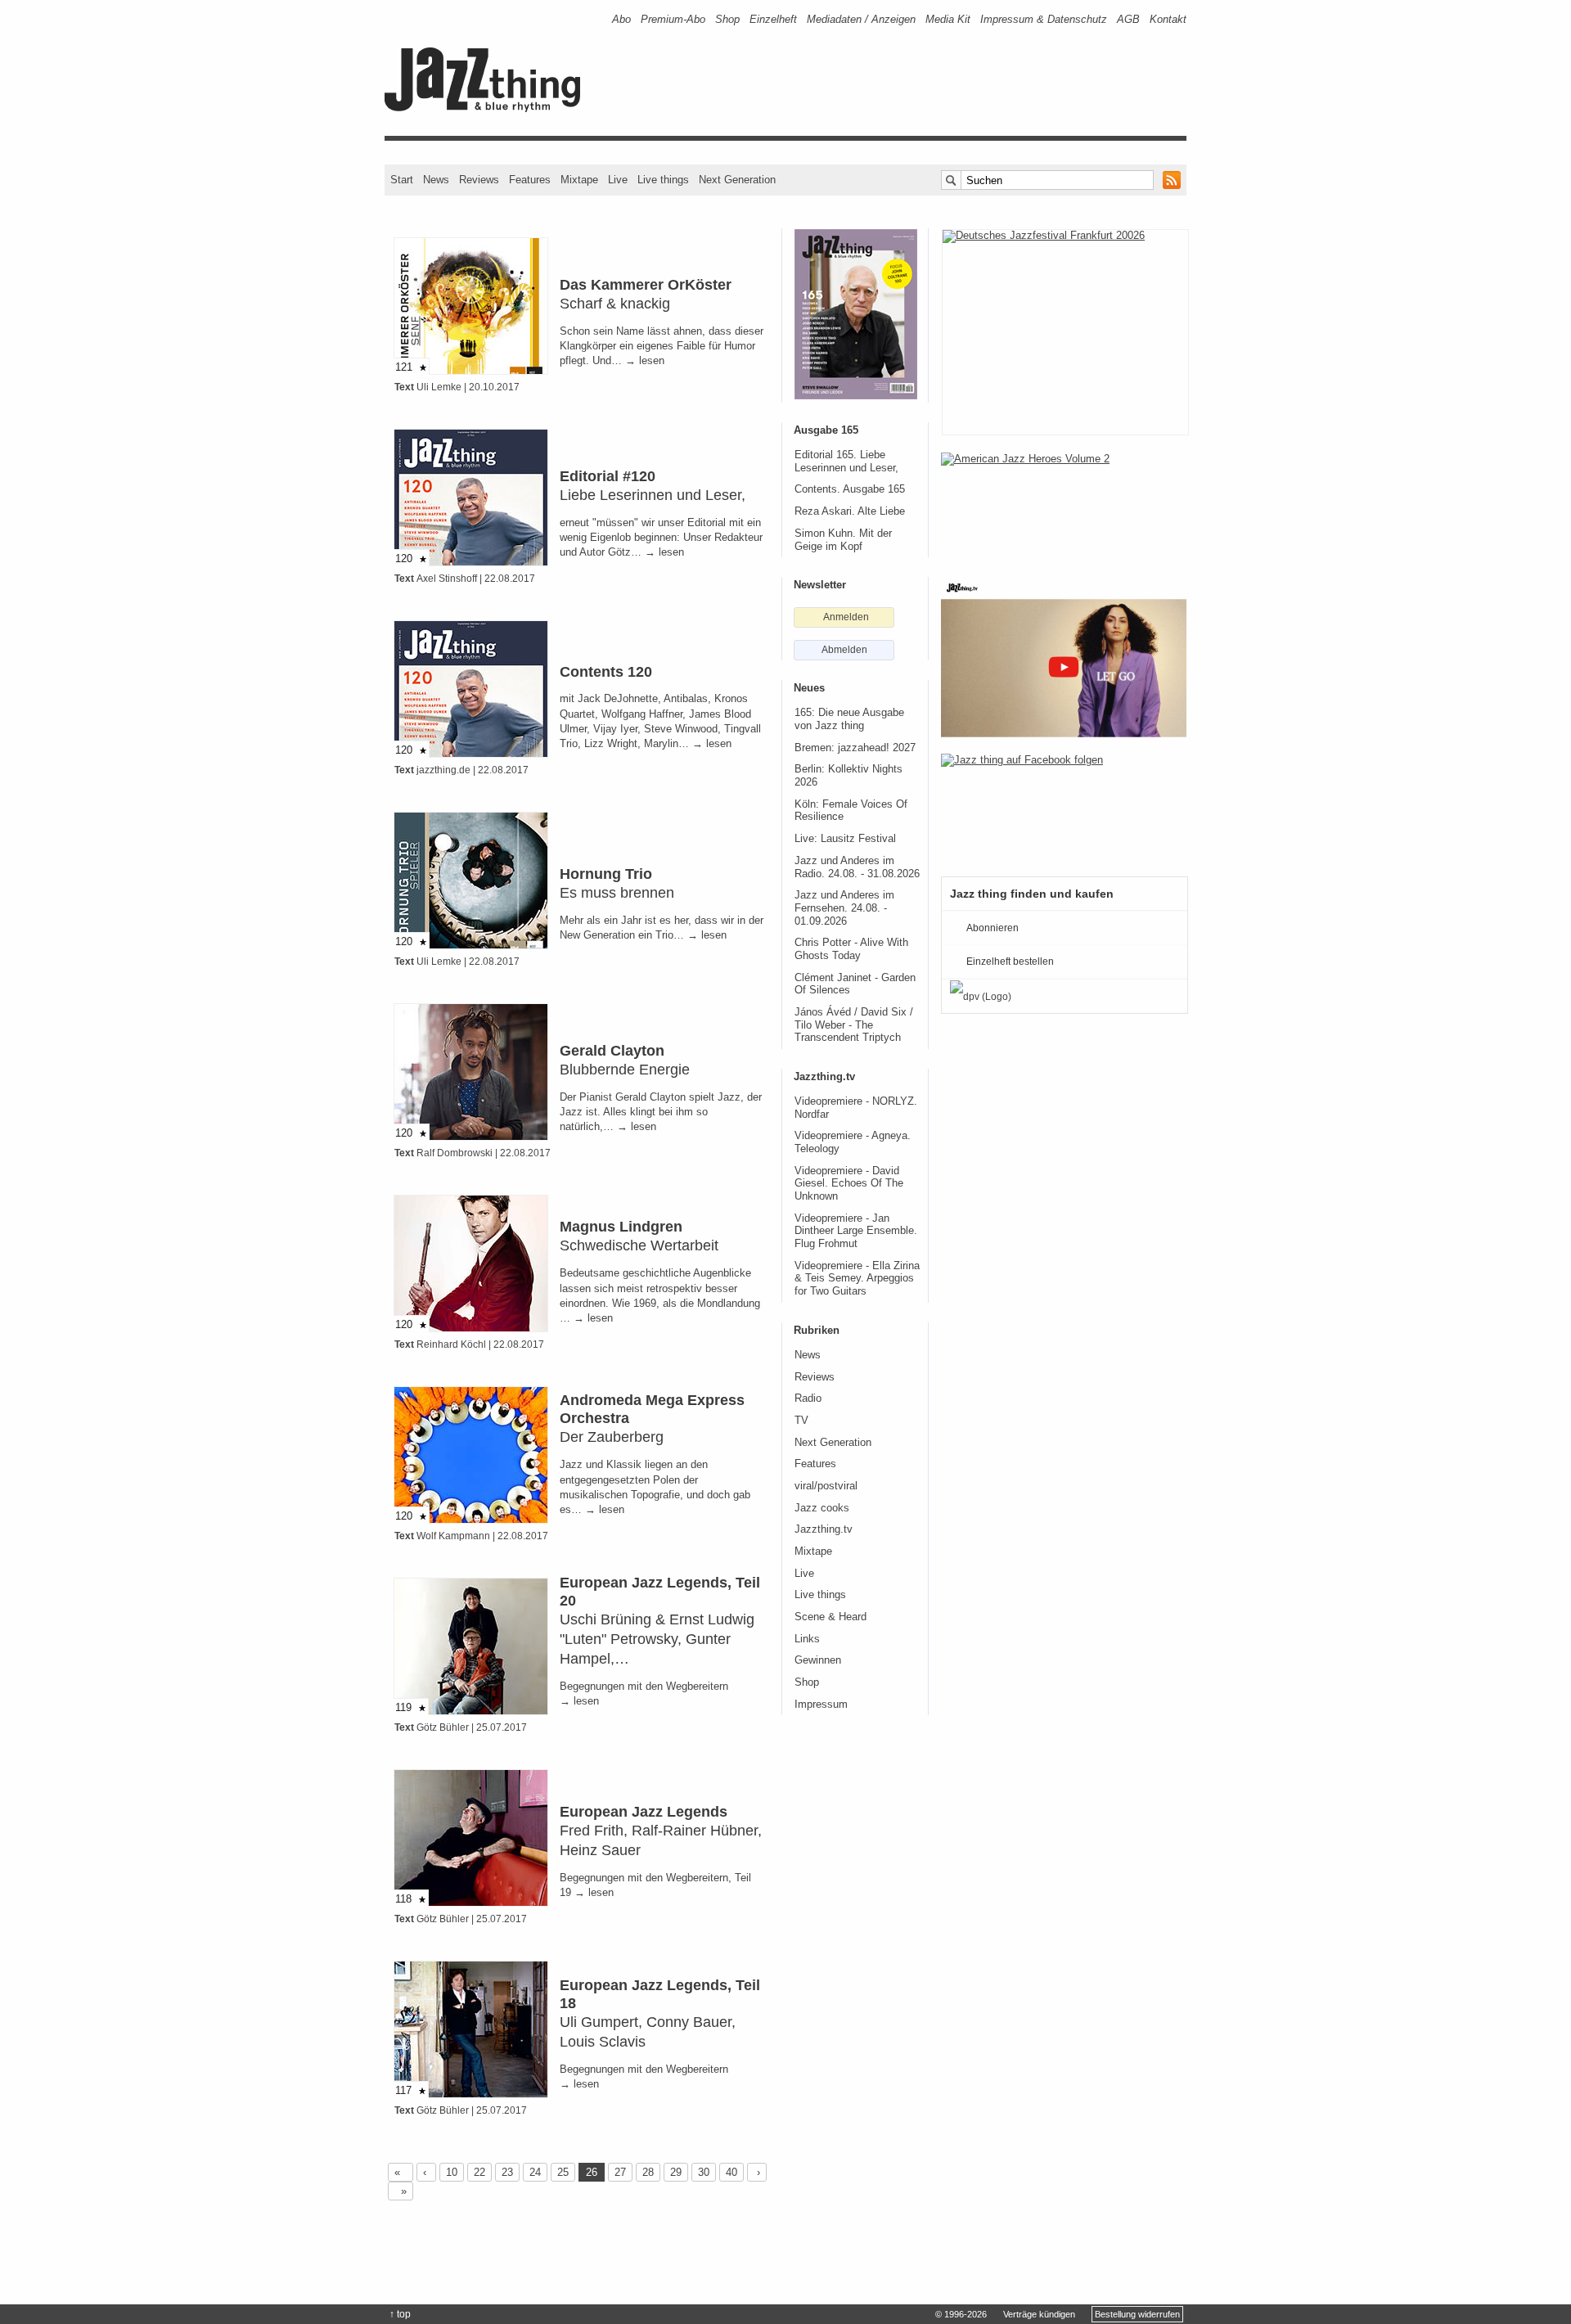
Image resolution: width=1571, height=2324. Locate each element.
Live (618, 180)
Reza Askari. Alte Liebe (850, 511)
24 (535, 2172)
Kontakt (1168, 19)
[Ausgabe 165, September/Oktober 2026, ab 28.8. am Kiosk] (856, 314)
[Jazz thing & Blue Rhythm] (488, 108)
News (436, 180)
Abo (621, 19)
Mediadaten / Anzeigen (861, 19)
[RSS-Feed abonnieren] (1172, 180)
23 (507, 2172)
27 (620, 2172)
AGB (1128, 19)
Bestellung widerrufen (1137, 2314)
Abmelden (844, 650)
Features (530, 180)
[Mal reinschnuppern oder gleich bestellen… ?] (1064, 506)
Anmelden (846, 617)
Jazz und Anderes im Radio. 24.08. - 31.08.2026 (857, 867)
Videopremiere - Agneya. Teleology (853, 1142)
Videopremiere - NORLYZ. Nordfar (856, 1108)
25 (563, 2172)
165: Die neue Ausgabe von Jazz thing (849, 719)
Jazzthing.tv (824, 1529)
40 (731, 2172)
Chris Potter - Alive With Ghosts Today (851, 949)
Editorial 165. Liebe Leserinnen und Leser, (846, 462)
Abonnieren (993, 928)
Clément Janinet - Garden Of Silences (855, 984)
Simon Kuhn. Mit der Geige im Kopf (843, 540)
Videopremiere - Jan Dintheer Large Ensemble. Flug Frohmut (856, 1231)
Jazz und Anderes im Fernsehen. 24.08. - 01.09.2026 (844, 908)
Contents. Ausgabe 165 (850, 489)
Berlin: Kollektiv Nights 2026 (849, 776)
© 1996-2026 (961, 2314)
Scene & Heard (831, 1617)
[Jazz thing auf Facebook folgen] (1064, 807)
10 (452, 2172)
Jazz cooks (822, 1508)
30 (704, 2172)
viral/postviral (826, 1486)
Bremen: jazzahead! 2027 (855, 748)
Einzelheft (773, 19)
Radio (808, 1398)
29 (676, 2172)
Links (807, 1639)
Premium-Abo (673, 19)
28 (648, 2172)
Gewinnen (818, 1660)
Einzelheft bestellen (1010, 962)
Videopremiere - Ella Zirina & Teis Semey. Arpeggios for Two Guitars (857, 1279)
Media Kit (948, 19)
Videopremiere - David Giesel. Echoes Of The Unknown (849, 1184)
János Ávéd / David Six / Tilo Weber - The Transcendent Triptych (854, 1025)
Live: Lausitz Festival (845, 839)
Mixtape (579, 180)
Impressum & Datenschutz (1044, 19)
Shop (727, 19)
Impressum (821, 1705)
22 (479, 2172)
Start (402, 180)
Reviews (479, 180)
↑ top (400, 2314)
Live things (663, 180)
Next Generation (737, 180)
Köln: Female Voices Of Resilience (851, 811)
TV (801, 1421)
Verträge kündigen (1039, 2314)
